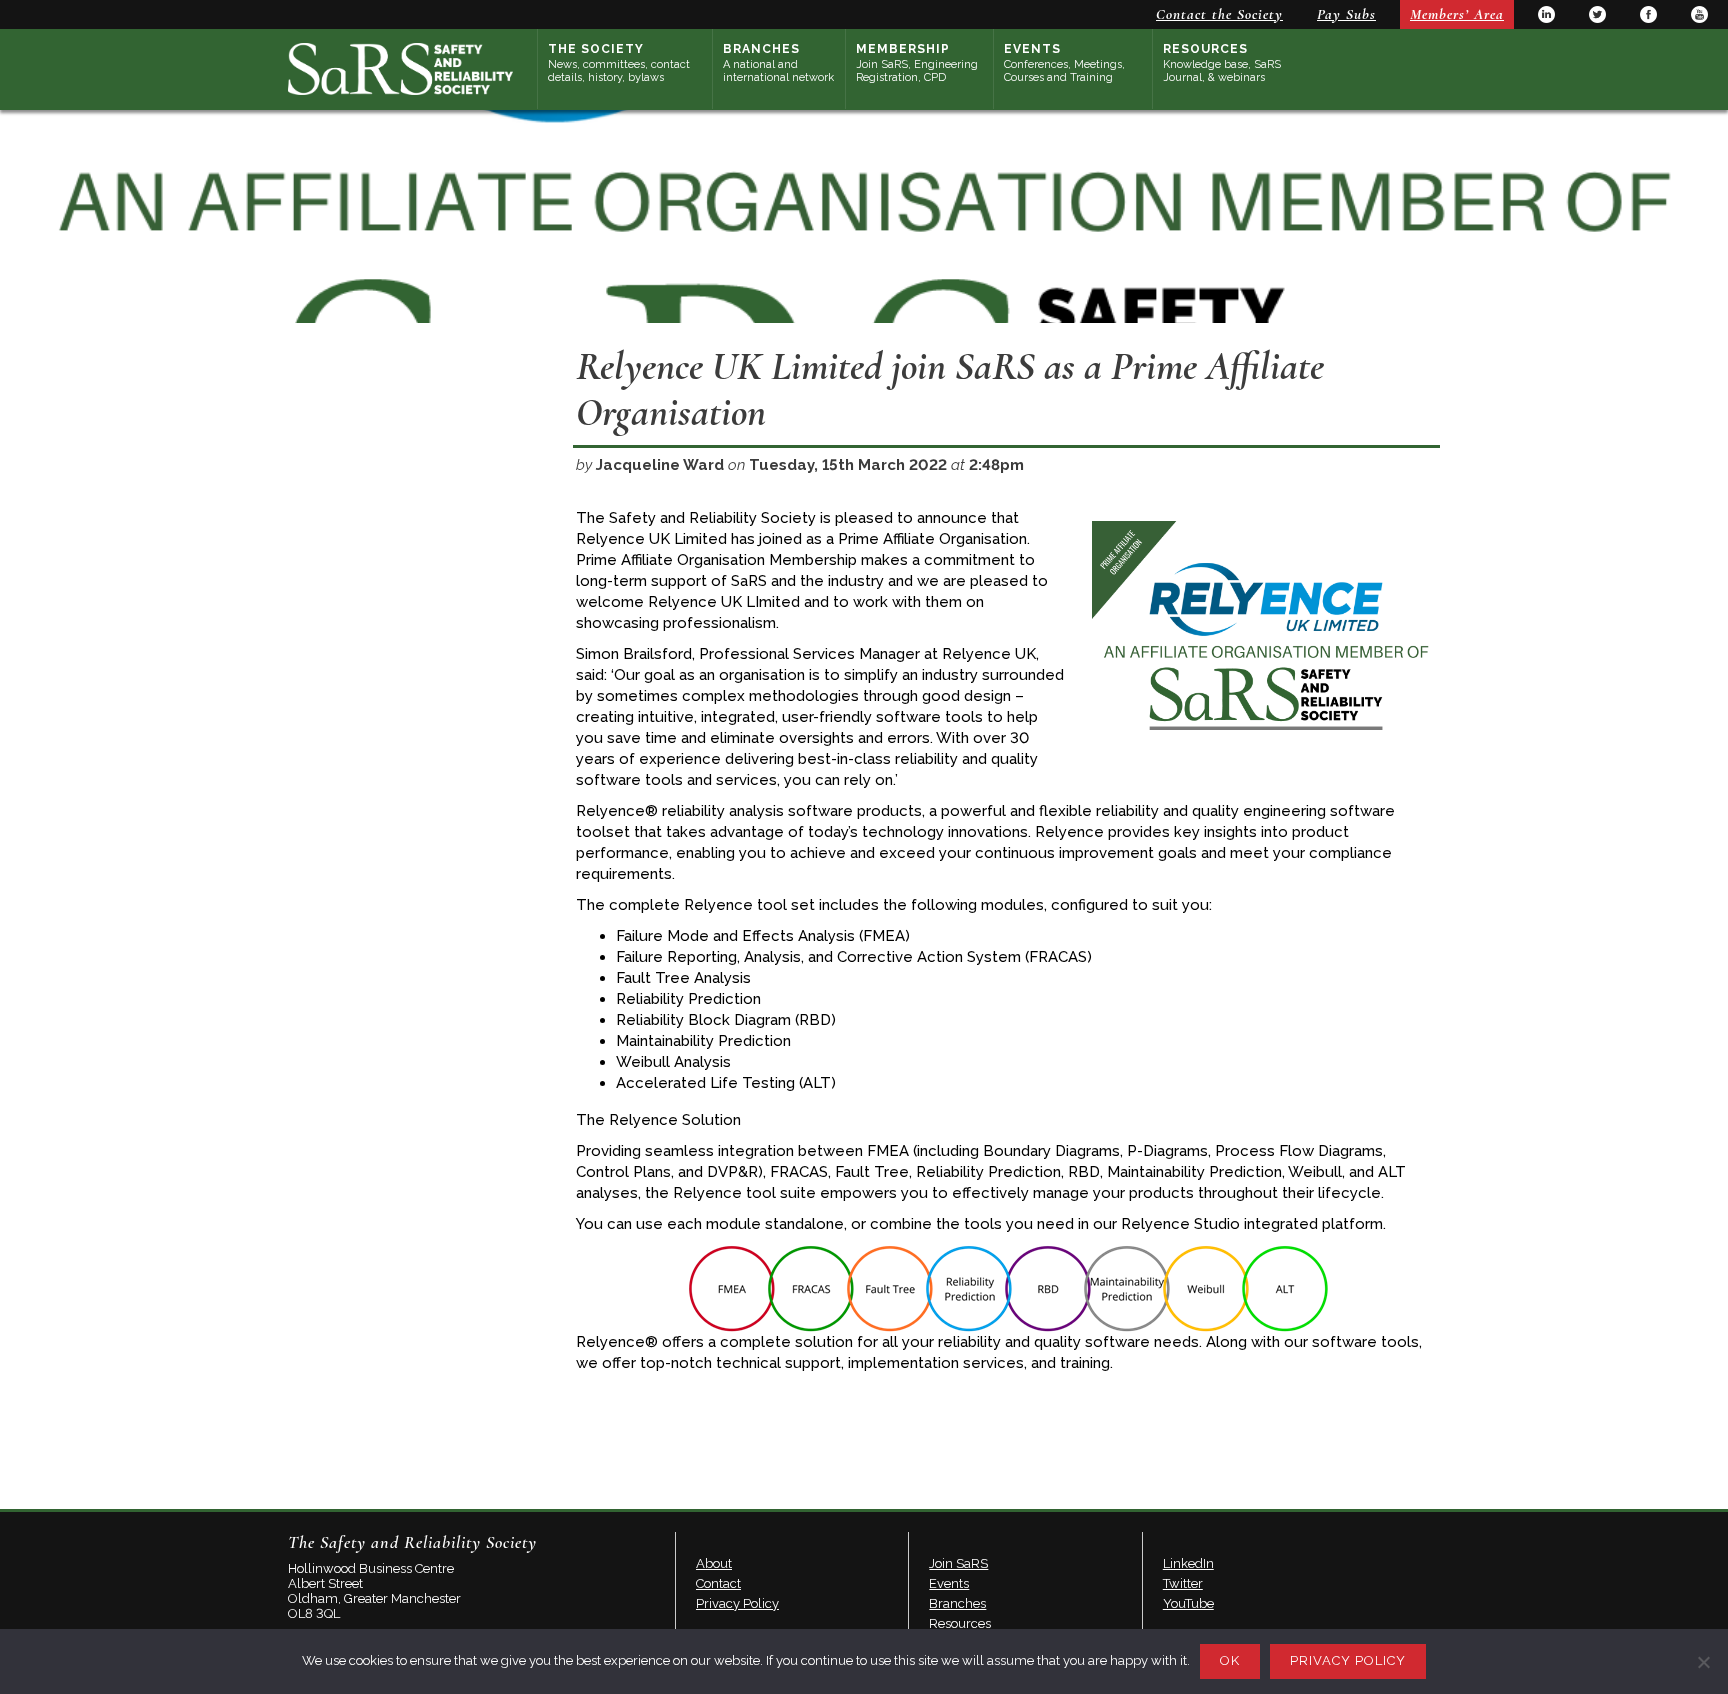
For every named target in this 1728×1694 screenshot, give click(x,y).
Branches (778, 63)
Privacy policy (1348, 1660)
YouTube (1699, 14)
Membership (917, 63)
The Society (619, 63)
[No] (1703, 1662)
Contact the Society (1219, 14)
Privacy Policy (737, 1603)
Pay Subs (1346, 14)
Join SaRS (958, 1563)
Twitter (1597, 14)
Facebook (1648, 14)
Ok (1230, 1660)
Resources (1222, 63)
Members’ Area (1457, 14)
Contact (718, 1583)
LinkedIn (1546, 14)
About (714, 1563)
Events (1064, 63)
